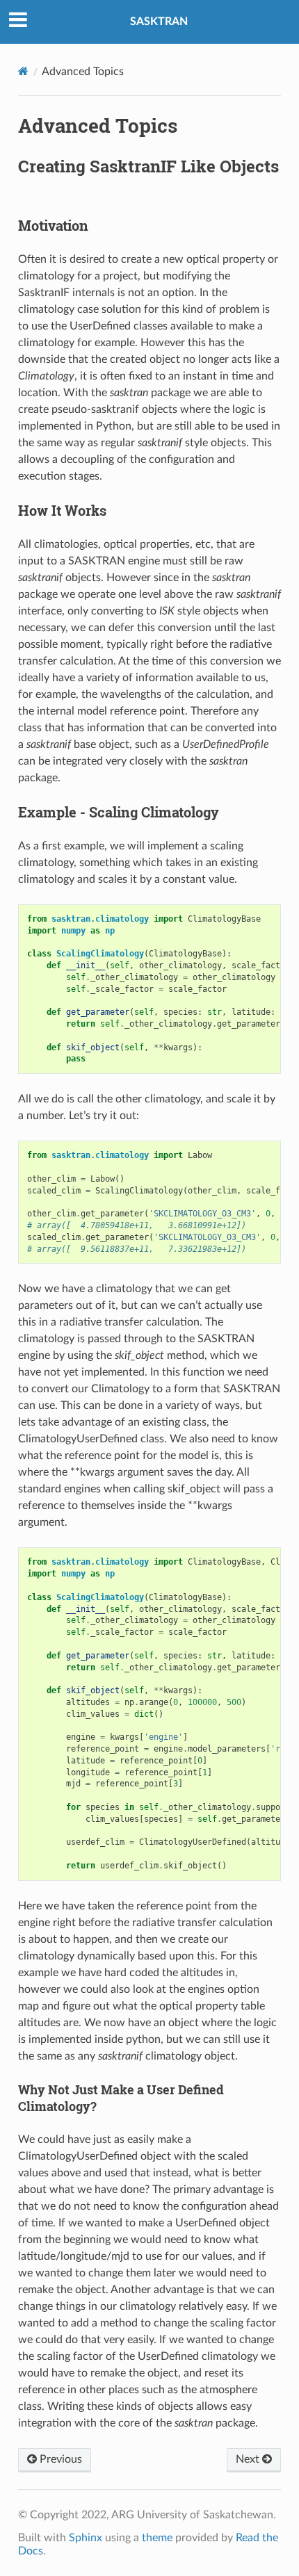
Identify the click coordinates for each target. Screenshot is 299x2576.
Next (249, 2459)
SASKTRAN (159, 22)
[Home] (23, 71)
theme (157, 2538)
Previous (59, 2459)
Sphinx (86, 2538)
